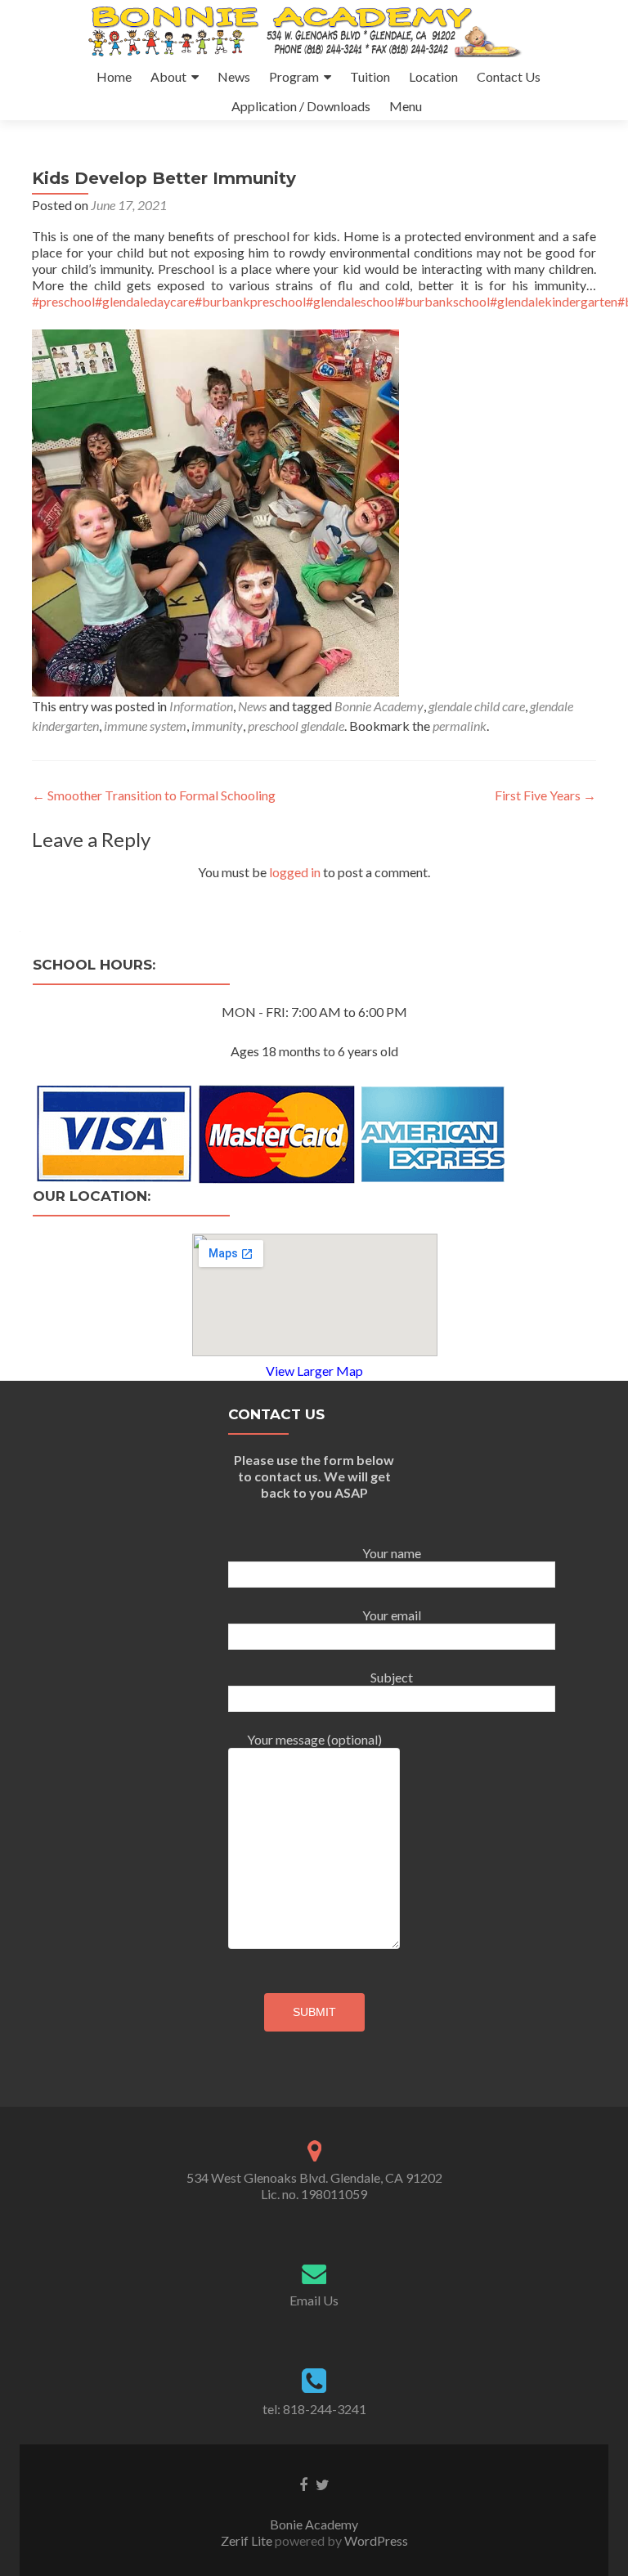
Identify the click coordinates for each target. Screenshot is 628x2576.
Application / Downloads (301, 106)
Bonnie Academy (379, 706)
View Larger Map (314, 1371)
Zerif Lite (248, 2540)
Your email (392, 1615)
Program (294, 76)
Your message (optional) (314, 1739)
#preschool (63, 301)
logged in (295, 872)
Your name (392, 1553)
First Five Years (545, 795)
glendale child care (477, 706)
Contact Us (509, 76)
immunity (217, 726)
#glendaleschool (352, 301)
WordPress (375, 2540)
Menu (406, 106)
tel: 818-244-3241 (314, 2409)
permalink (460, 726)
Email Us (314, 2300)
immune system (145, 726)
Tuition (370, 76)
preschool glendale (296, 726)
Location (433, 76)
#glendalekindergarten (554, 301)
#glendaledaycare (145, 301)
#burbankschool (444, 301)
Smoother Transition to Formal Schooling (154, 795)
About (168, 76)
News (234, 76)
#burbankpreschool (250, 301)
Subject (392, 1677)
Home (114, 76)
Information (201, 706)
